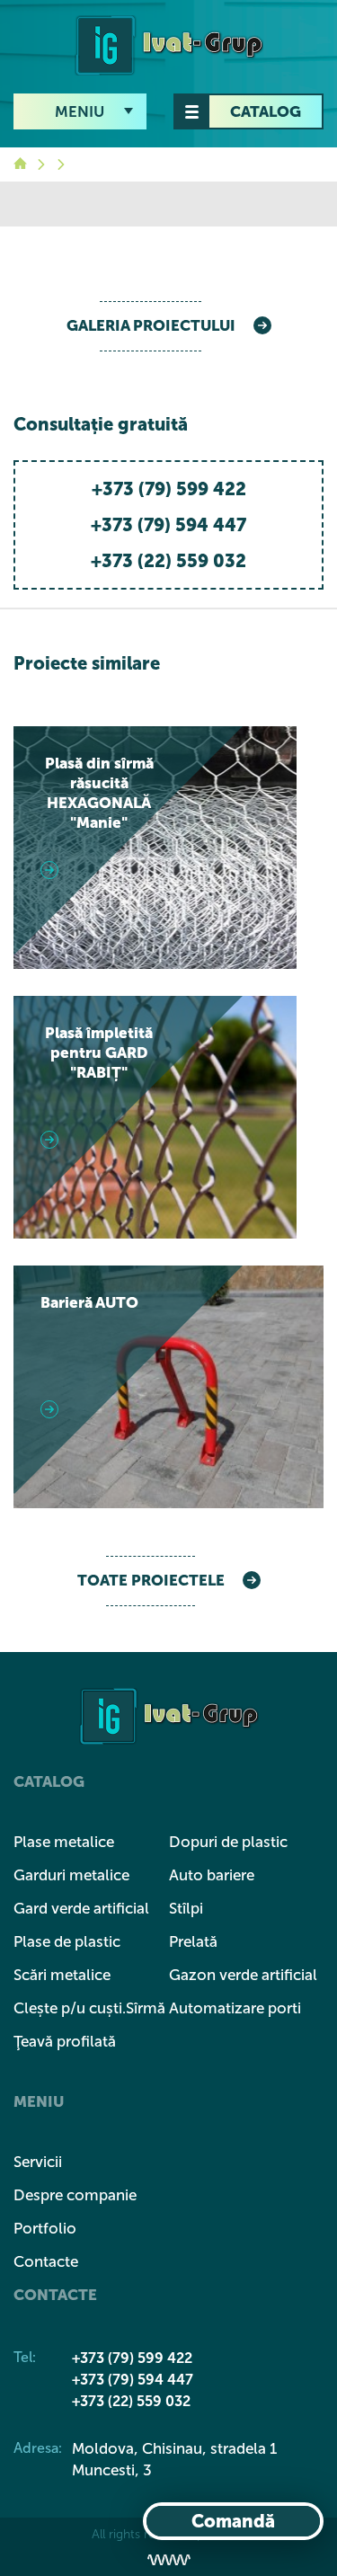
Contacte (46, 2261)
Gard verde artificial (81, 1908)
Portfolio (45, 2228)
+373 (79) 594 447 (168, 525)
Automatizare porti (235, 2008)
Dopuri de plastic (228, 1842)
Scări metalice (62, 1975)
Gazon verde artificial (243, 1975)
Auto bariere (212, 1875)
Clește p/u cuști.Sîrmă (89, 2008)
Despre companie (75, 2195)
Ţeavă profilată (65, 2041)
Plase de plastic (67, 1941)
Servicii (38, 2162)
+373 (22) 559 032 (168, 561)
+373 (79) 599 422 (169, 489)
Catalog (266, 111)
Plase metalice (64, 1842)
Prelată (193, 1941)
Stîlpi (186, 1908)
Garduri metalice (71, 1875)
